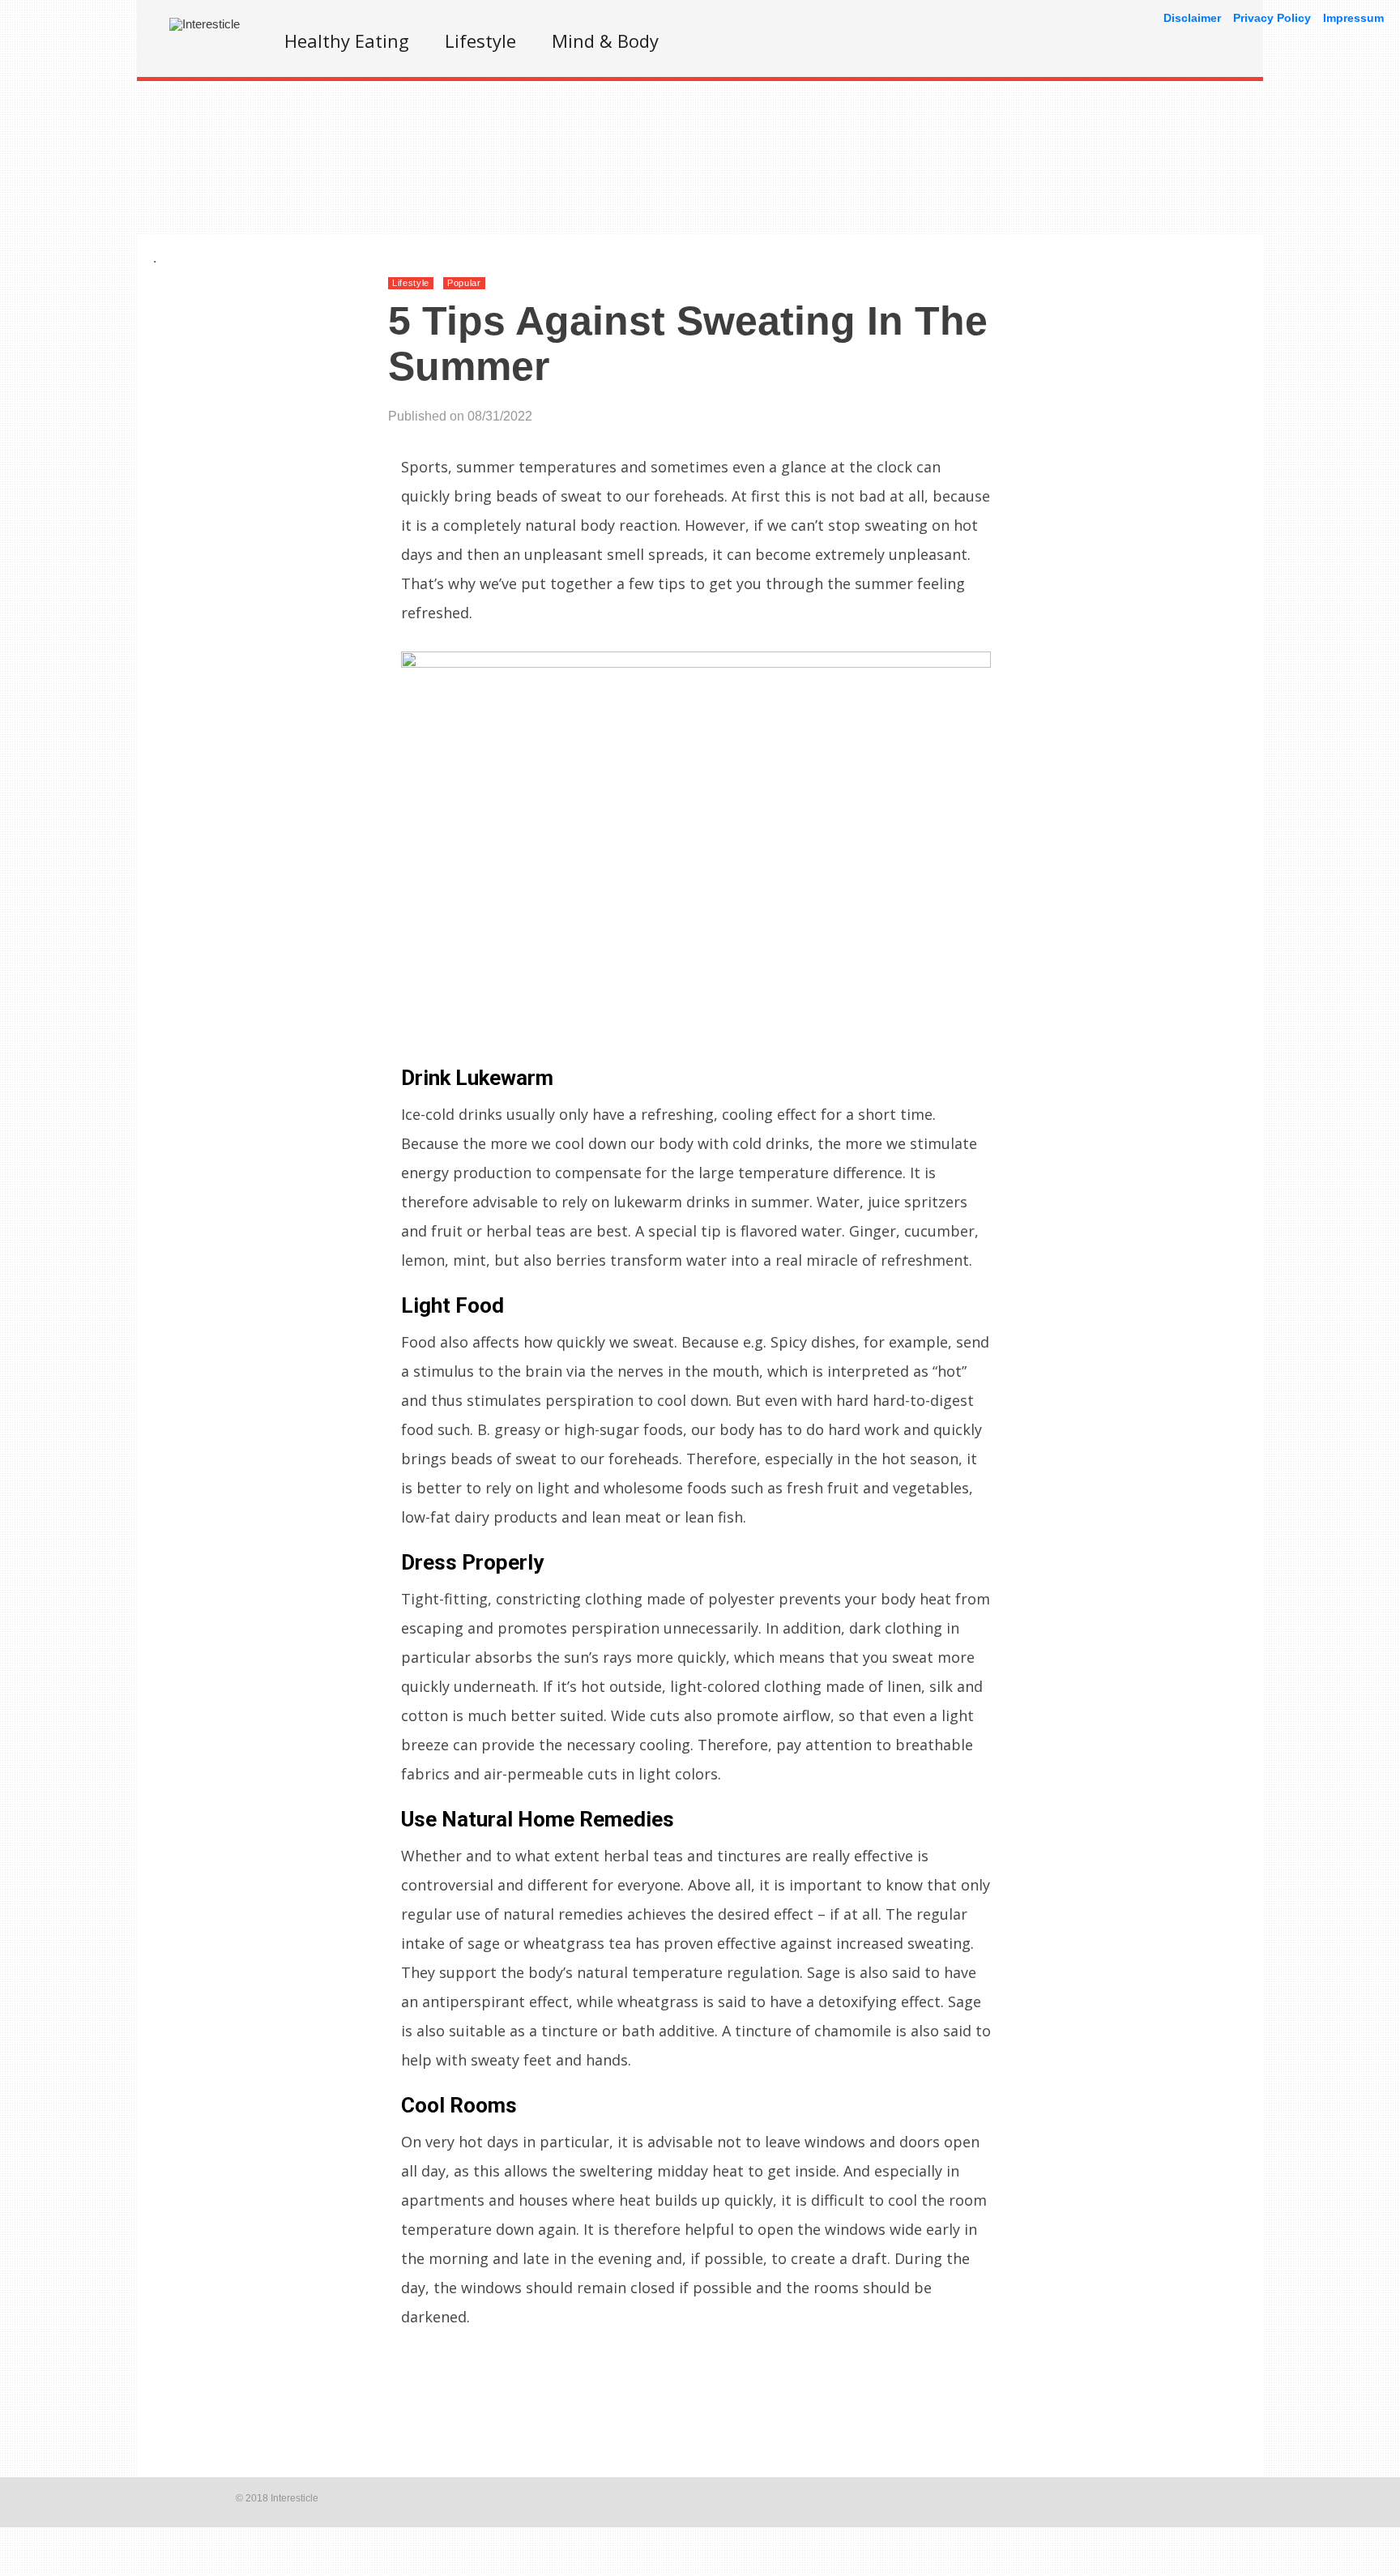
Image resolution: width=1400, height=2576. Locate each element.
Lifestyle (480, 41)
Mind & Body (605, 41)
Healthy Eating (347, 41)
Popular (464, 283)
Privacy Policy (1272, 18)
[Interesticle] (205, 24)
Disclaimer (1192, 18)
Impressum (1353, 18)
